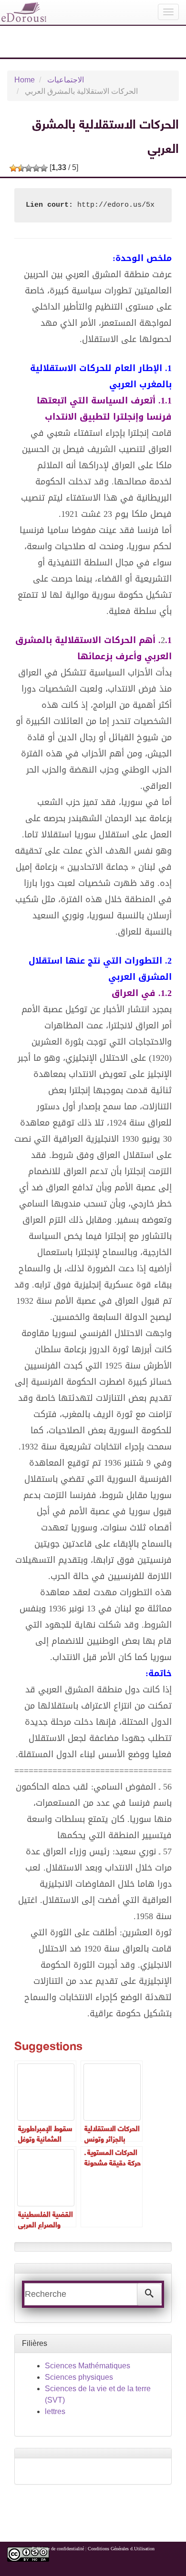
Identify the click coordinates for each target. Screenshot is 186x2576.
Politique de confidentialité (58, 2549)
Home (25, 80)
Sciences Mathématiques (88, 2366)
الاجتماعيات (66, 80)
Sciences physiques (79, 2377)
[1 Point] (13, 168)
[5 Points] (44, 168)
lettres (55, 2411)
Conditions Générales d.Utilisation (121, 2549)
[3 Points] (29, 168)
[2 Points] (21, 168)
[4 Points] (36, 168)
